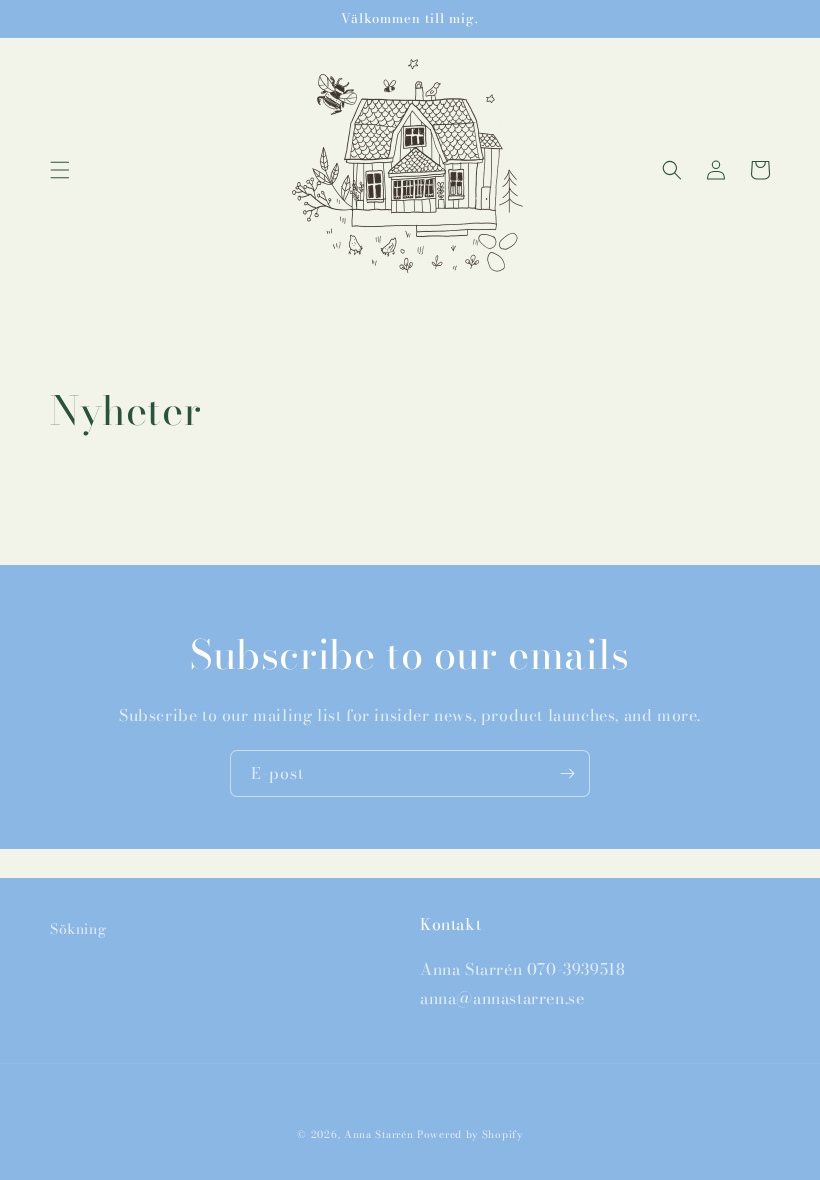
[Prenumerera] (567, 773)
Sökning (78, 929)
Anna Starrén (378, 1134)
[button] (60, 170)
